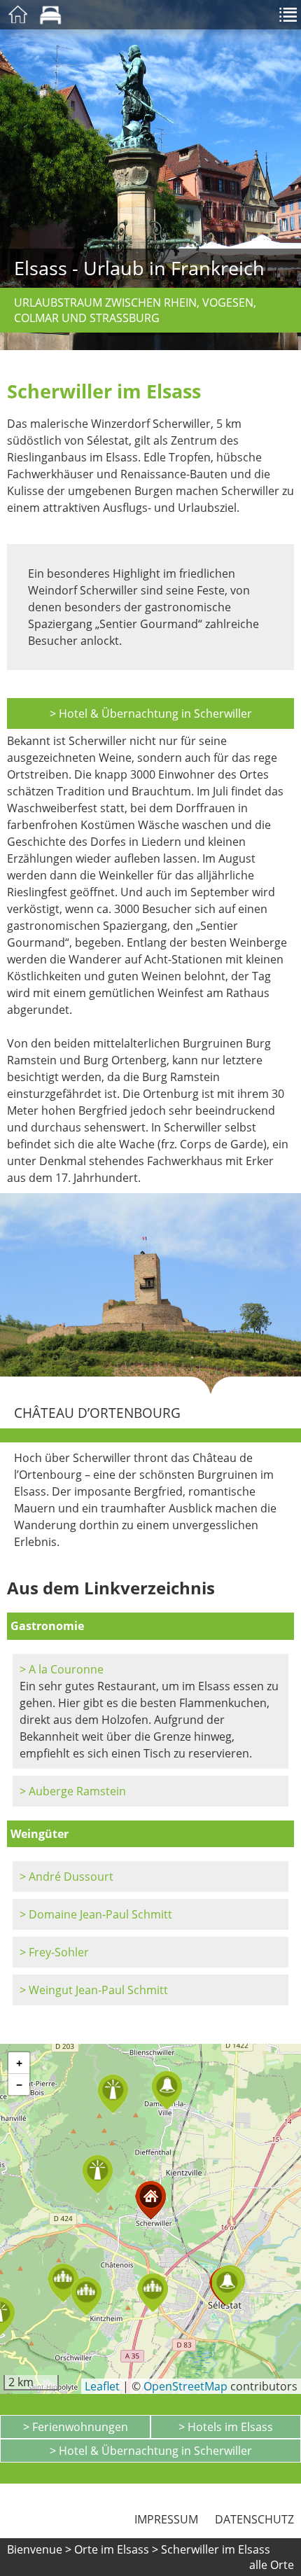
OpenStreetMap (185, 2386)
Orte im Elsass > (116, 2549)
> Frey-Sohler (54, 1952)
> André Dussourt (66, 1877)
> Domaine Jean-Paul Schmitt (96, 1914)
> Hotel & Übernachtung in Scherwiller (151, 713)
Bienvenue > (39, 2549)
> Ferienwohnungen (76, 2427)
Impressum (166, 2519)
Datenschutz (254, 2519)
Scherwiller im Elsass (216, 2549)
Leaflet (102, 2386)
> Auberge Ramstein (73, 1791)
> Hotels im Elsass (226, 2427)
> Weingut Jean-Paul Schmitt (94, 1990)
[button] (63, 2283)
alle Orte (272, 2565)
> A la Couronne (62, 1669)
